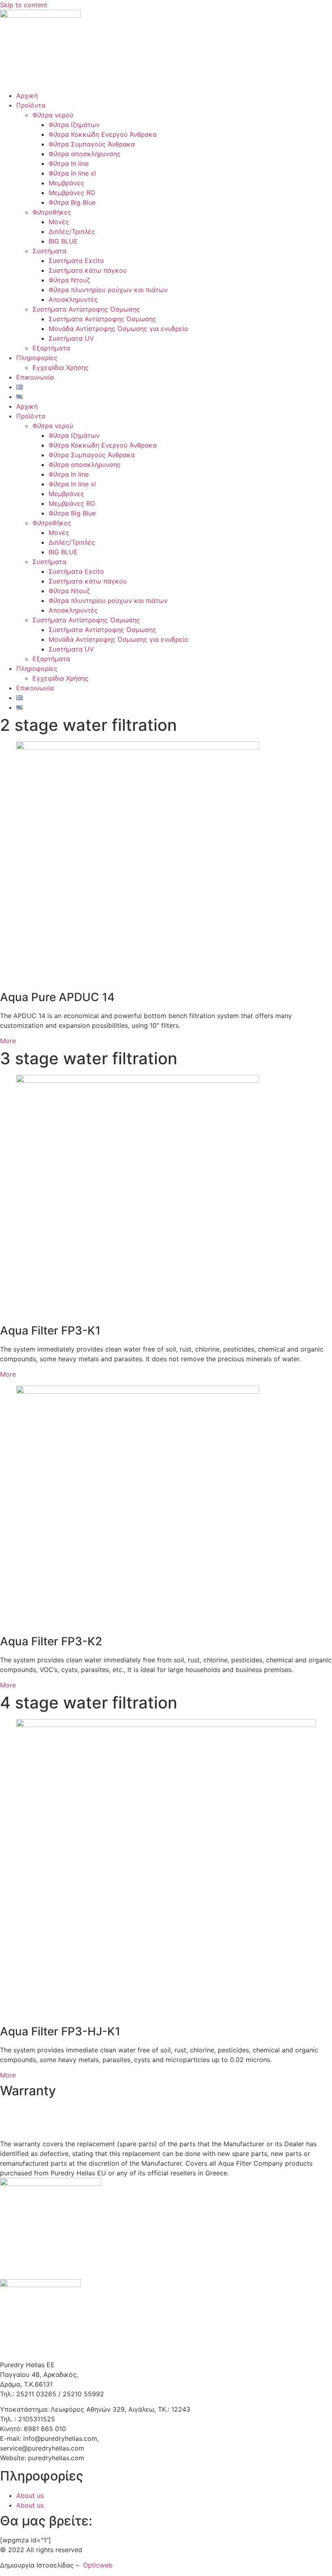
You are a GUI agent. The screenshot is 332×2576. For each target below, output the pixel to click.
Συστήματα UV (71, 338)
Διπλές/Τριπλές (72, 231)
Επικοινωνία (35, 377)
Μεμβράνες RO (72, 193)
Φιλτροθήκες (52, 212)
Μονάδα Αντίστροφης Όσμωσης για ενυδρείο (118, 329)
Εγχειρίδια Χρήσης (61, 367)
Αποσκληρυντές (73, 299)
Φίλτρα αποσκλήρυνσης (85, 154)
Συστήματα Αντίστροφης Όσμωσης (86, 309)
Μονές (59, 222)
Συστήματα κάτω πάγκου (88, 270)
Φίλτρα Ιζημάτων (74, 125)
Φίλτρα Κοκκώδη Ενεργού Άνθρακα (103, 134)
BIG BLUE (63, 241)
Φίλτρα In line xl (72, 173)
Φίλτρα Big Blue (72, 202)
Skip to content (24, 5)
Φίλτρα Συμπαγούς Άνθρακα (92, 144)
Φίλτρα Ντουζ (69, 280)
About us (30, 2495)
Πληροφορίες (37, 358)
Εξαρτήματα (51, 348)
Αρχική (27, 95)
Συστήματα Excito (76, 261)
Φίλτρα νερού (53, 115)
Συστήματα (49, 251)
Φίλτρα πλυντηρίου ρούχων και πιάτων (108, 290)
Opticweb (98, 2565)
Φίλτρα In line (69, 163)
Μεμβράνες (66, 183)
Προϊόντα (31, 105)
